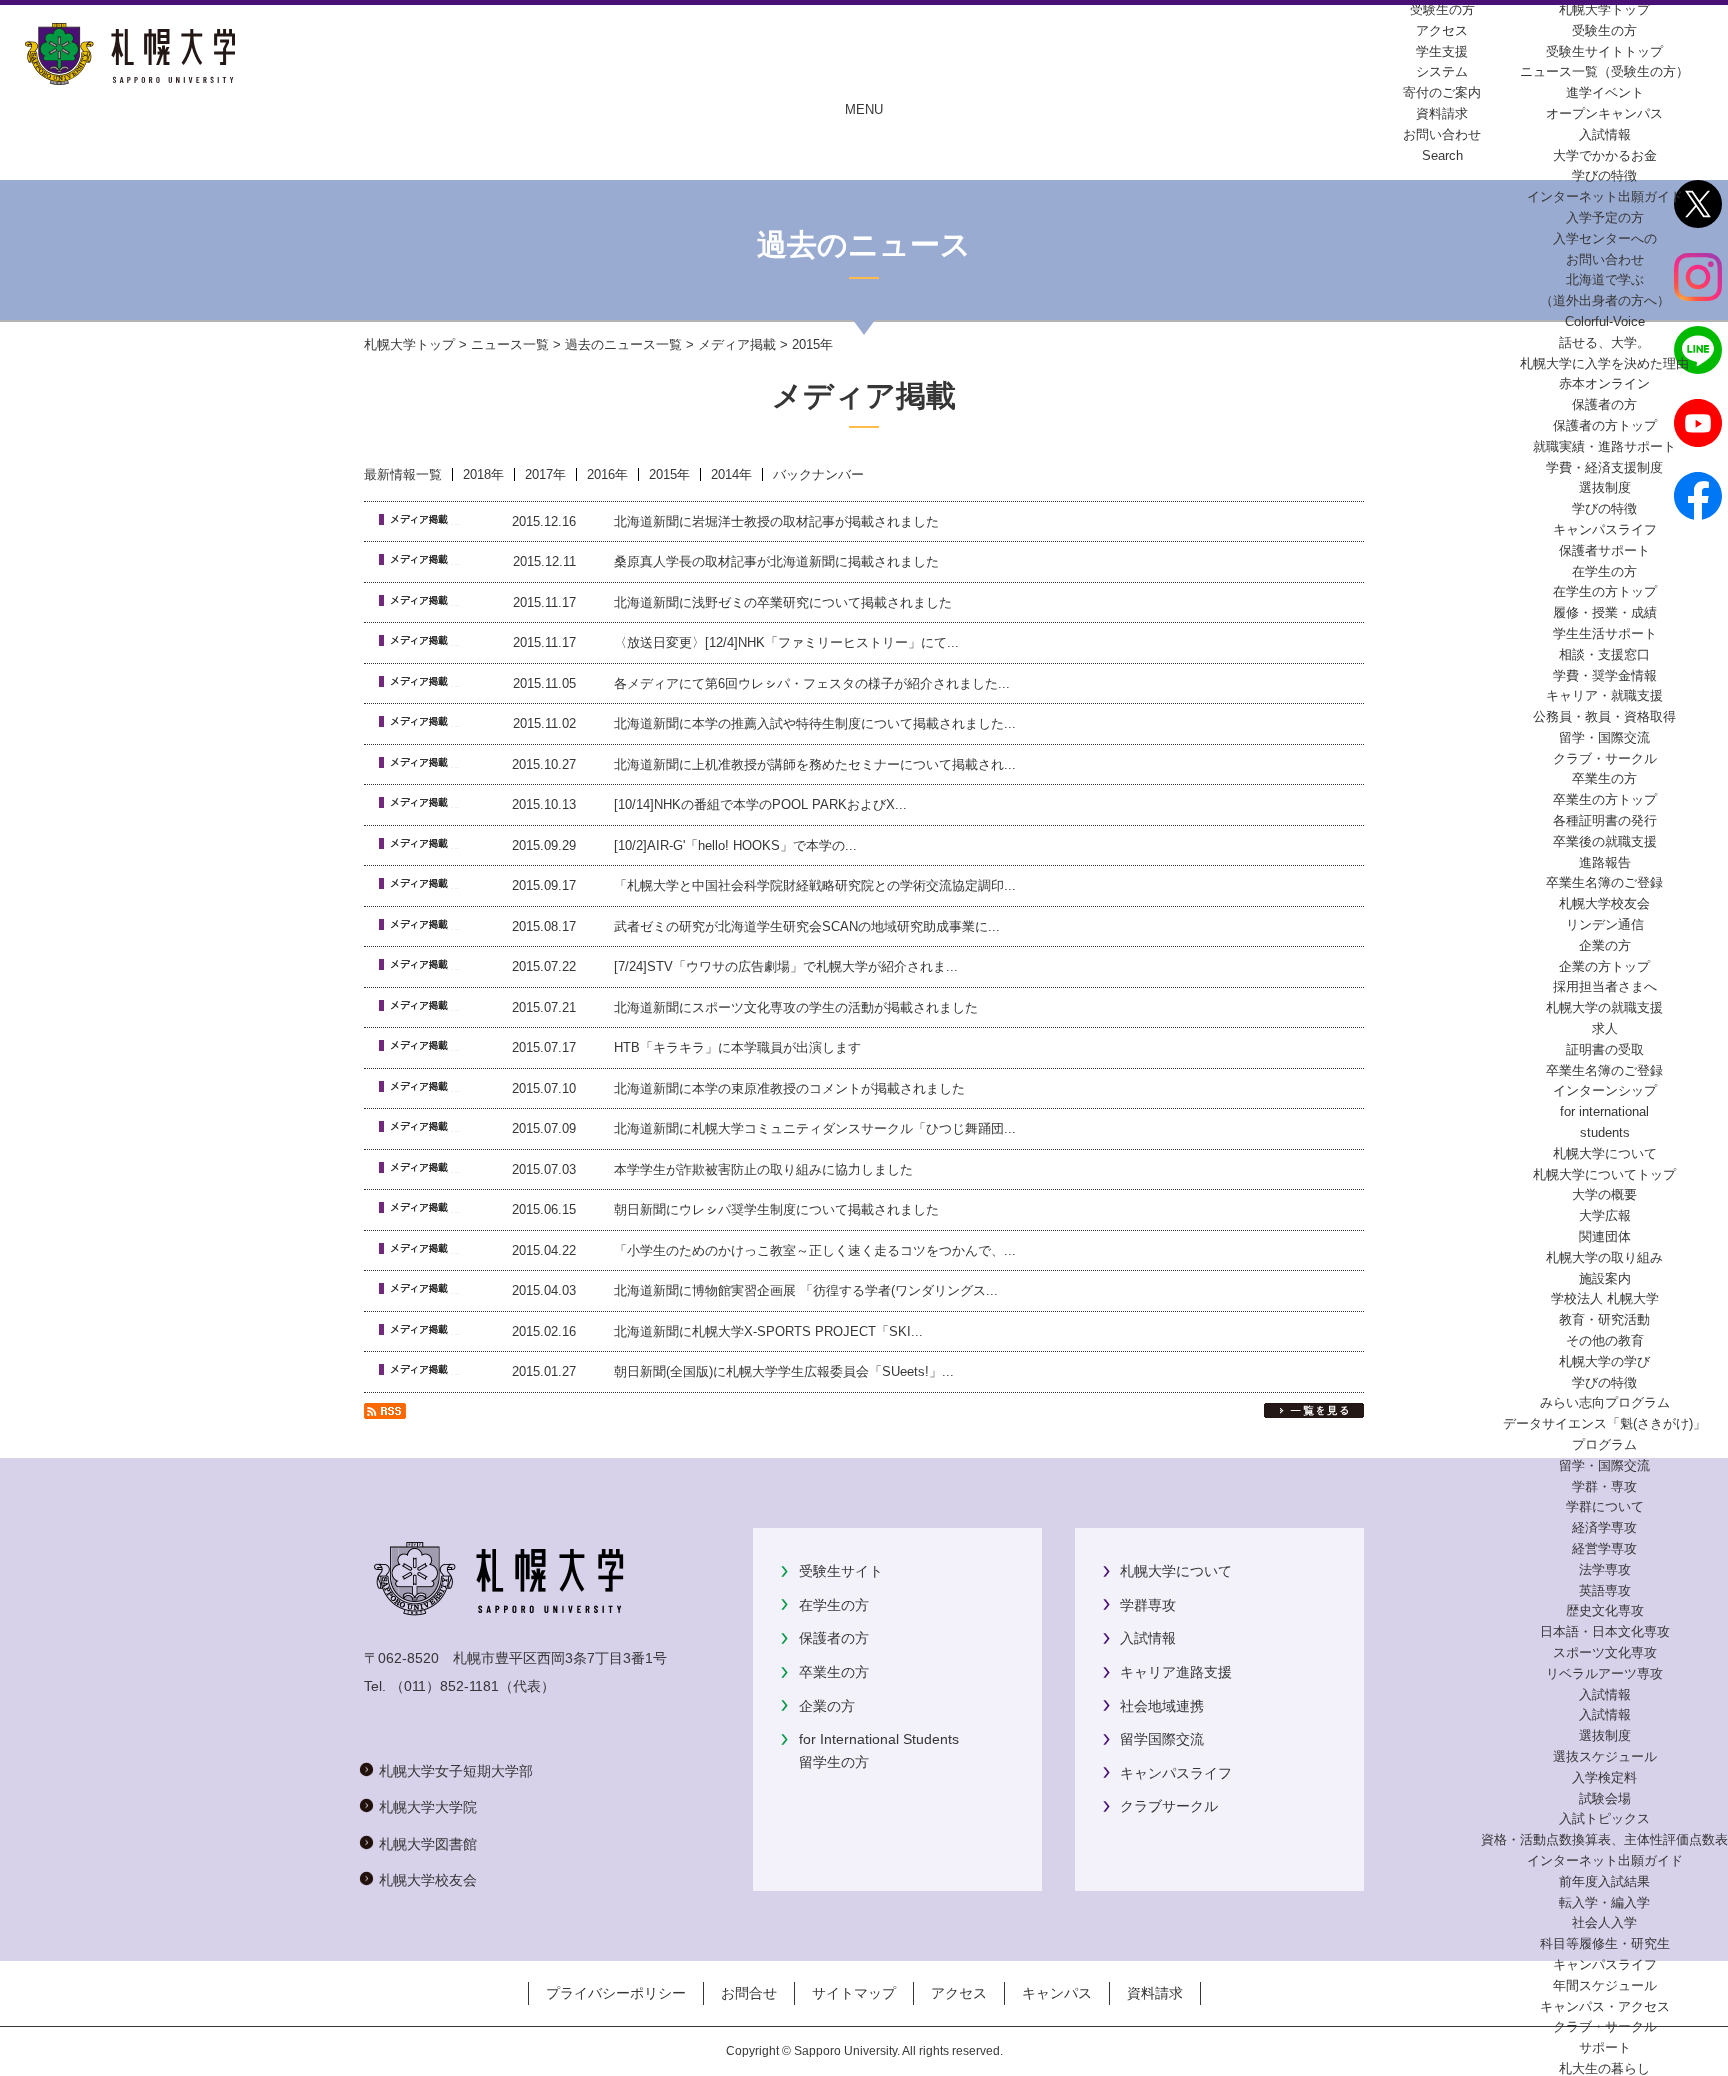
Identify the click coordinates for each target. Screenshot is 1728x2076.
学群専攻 (1148, 1605)
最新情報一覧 (403, 474)
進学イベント (1605, 92)
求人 (1605, 1028)
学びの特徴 (1604, 175)
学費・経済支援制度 (1604, 467)
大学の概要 (1604, 1194)
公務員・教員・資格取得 (1604, 716)
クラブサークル (1169, 1806)
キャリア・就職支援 (1604, 695)
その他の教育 (1605, 1340)
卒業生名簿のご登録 (1604, 882)
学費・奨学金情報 (1605, 675)
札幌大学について (1176, 1571)
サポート (1605, 2047)
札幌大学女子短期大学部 (456, 1771)
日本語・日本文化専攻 (1605, 1631)
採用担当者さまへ (1605, 986)
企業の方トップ (1604, 966)
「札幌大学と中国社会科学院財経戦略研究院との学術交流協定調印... (815, 885)
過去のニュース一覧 (623, 344)
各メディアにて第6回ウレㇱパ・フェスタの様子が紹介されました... (812, 683)
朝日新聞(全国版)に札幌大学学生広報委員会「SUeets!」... (784, 1371)
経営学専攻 (1604, 1548)
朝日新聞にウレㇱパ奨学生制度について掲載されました (776, 1209)
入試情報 (1605, 134)
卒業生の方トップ (1605, 799)
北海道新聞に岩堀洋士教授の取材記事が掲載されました (776, 521)
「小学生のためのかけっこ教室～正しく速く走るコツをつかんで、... (815, 1250)
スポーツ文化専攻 (1605, 1652)
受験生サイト (841, 1571)
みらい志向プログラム (1605, 1402)
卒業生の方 (834, 1672)
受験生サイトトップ (1604, 51)
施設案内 (1605, 1278)
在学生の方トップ (1605, 591)
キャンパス (1057, 1993)
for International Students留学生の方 (879, 1750)
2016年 (607, 474)
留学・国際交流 (1604, 737)
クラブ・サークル (1605, 758)
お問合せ (749, 1993)
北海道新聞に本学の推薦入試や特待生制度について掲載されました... (815, 723)
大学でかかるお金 (1605, 155)
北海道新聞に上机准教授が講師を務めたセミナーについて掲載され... (815, 764)
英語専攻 (1605, 1590)
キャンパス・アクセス (1605, 2006)
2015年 (669, 474)
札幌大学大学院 (428, 1807)
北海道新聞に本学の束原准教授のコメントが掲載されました (789, 1088)
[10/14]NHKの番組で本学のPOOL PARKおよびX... (760, 804)
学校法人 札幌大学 (1605, 1298)
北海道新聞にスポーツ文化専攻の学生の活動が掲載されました (796, 1007)
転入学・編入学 (1604, 1902)
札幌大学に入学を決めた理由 (1604, 363)
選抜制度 (1605, 487)
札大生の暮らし (1604, 2068)
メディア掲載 (737, 344)
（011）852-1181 (444, 1686)
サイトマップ (854, 1993)
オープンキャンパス (1604, 113)
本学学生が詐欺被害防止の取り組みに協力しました (763, 1169)
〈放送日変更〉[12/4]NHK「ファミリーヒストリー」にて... (786, 642)
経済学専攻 (1604, 1527)
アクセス (959, 1993)
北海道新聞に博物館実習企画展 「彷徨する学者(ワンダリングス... (806, 1290)
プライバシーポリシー (616, 1993)
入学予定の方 (1605, 217)
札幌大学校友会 (1604, 903)
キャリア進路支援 (1176, 1672)
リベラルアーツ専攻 (1604, 1673)
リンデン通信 (1605, 924)
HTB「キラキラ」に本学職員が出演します (737, 1047)
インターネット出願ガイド (1605, 196)
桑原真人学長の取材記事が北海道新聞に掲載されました (776, 561)
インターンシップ (1605, 1090)
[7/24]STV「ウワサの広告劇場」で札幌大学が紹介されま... (786, 966)
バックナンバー (818, 474)
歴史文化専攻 (1605, 1610)
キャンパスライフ (1605, 529)
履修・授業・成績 (1605, 612)
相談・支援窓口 (1604, 654)
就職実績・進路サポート (1604, 446)
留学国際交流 (1162, 1739)
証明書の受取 (1605, 1049)
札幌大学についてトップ (1604, 1174)
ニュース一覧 (510, 344)
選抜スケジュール (1605, 1756)
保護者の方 (834, 1638)
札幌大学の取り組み (1604, 1257)
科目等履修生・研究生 (1605, 1943)
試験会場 (1605, 1798)
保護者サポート (1604, 550)
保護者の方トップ (1605, 425)
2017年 (545, 474)
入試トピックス (1604, 1818)
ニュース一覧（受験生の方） (1604, 71)
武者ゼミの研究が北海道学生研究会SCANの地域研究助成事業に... (807, 926)
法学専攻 (1605, 1569)
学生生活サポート (1605, 633)
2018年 (483, 474)
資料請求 (1155, 1993)
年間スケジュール (1605, 1985)
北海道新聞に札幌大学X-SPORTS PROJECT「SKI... (768, 1331)
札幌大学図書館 (428, 1844)
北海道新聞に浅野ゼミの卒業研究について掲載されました (783, 602)
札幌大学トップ (1604, 9)
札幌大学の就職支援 (1604, 1007)
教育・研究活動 (1604, 1319)
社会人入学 (1604, 1922)
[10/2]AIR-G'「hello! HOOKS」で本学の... (735, 845)
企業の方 (827, 1706)
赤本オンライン (1604, 383)
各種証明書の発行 (1605, 820)
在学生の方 (834, 1605)
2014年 (731, 474)
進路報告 (1605, 862)
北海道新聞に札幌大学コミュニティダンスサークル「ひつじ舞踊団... (815, 1128)
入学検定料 (1604, 1777)
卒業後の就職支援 (1605, 841)
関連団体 (1605, 1236)
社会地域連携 (1162, 1706)
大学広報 (1605, 1215)
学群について (1605, 1506)
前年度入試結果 (1604, 1881)
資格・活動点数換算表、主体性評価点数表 (1604, 1839)
